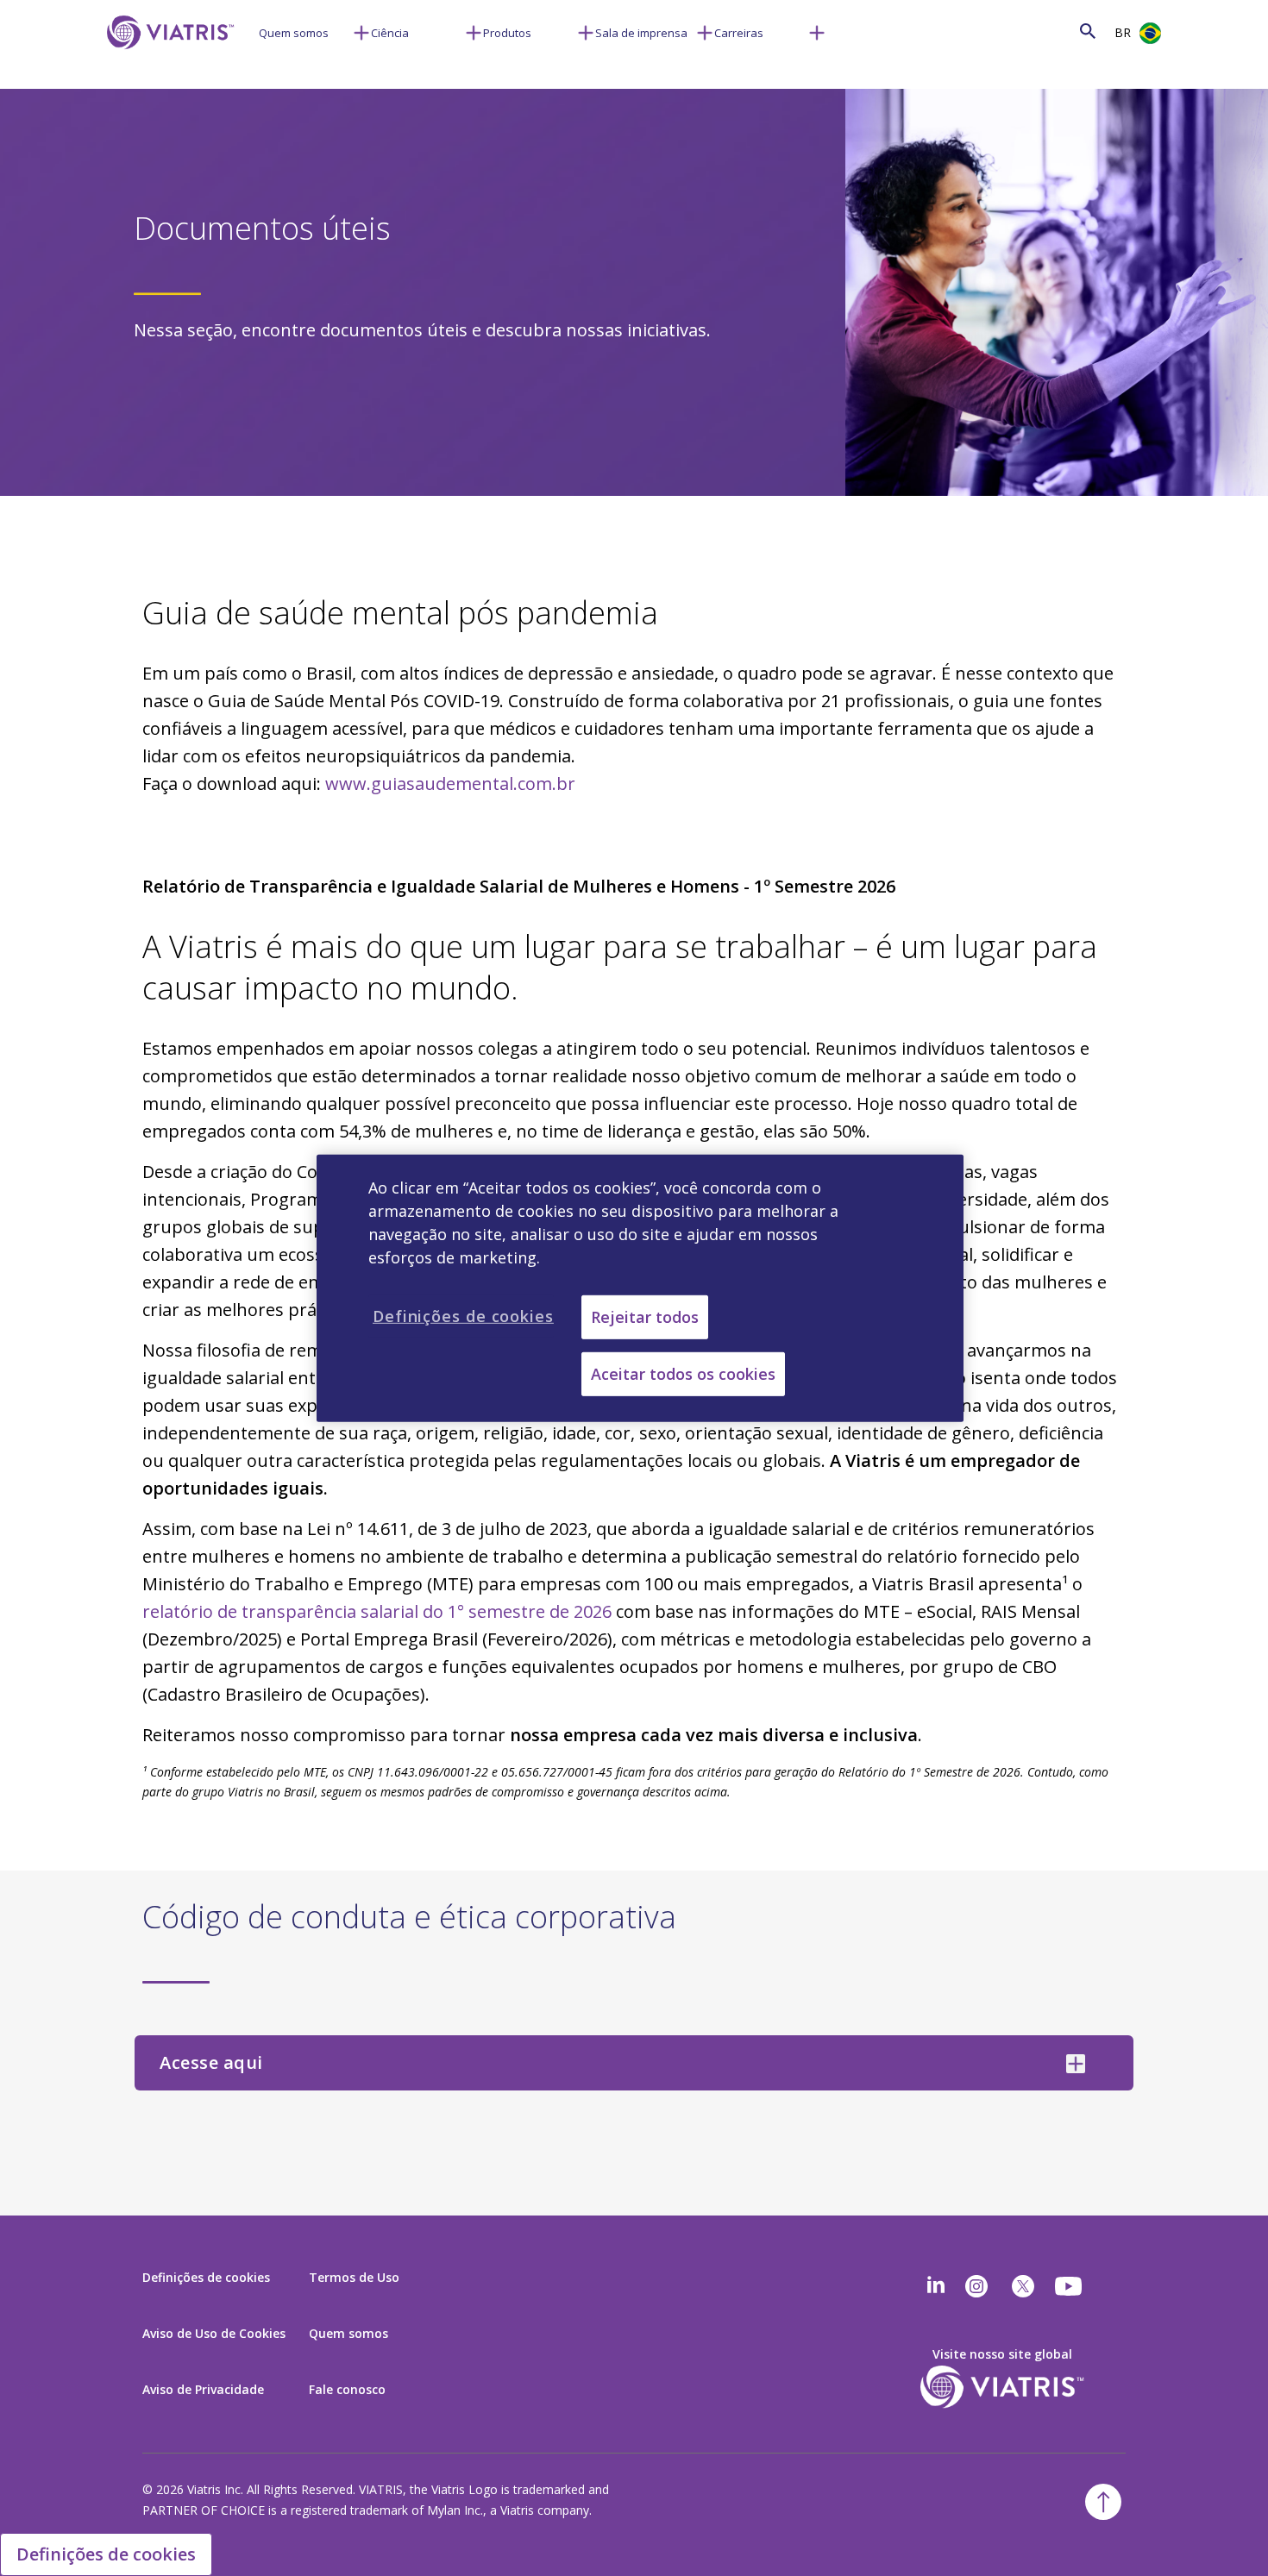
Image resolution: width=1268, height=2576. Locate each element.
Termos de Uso (354, 2277)
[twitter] (1023, 2286)
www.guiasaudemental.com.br (450, 783)
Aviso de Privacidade (203, 2389)
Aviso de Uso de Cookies (214, 2333)
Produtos (507, 33)
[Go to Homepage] (167, 58)
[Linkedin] (936, 2286)
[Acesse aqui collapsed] (1076, 2064)
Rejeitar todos (645, 1316)
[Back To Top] (1103, 2502)
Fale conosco (347, 2389)
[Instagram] (976, 2286)
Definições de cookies (106, 2554)
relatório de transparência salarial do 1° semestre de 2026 (377, 1611)
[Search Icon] (1088, 31)
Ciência (390, 33)
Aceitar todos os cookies (683, 1374)
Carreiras (739, 33)
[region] (640, 1288)
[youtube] (1070, 2286)
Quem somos (294, 33)
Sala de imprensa (641, 33)
